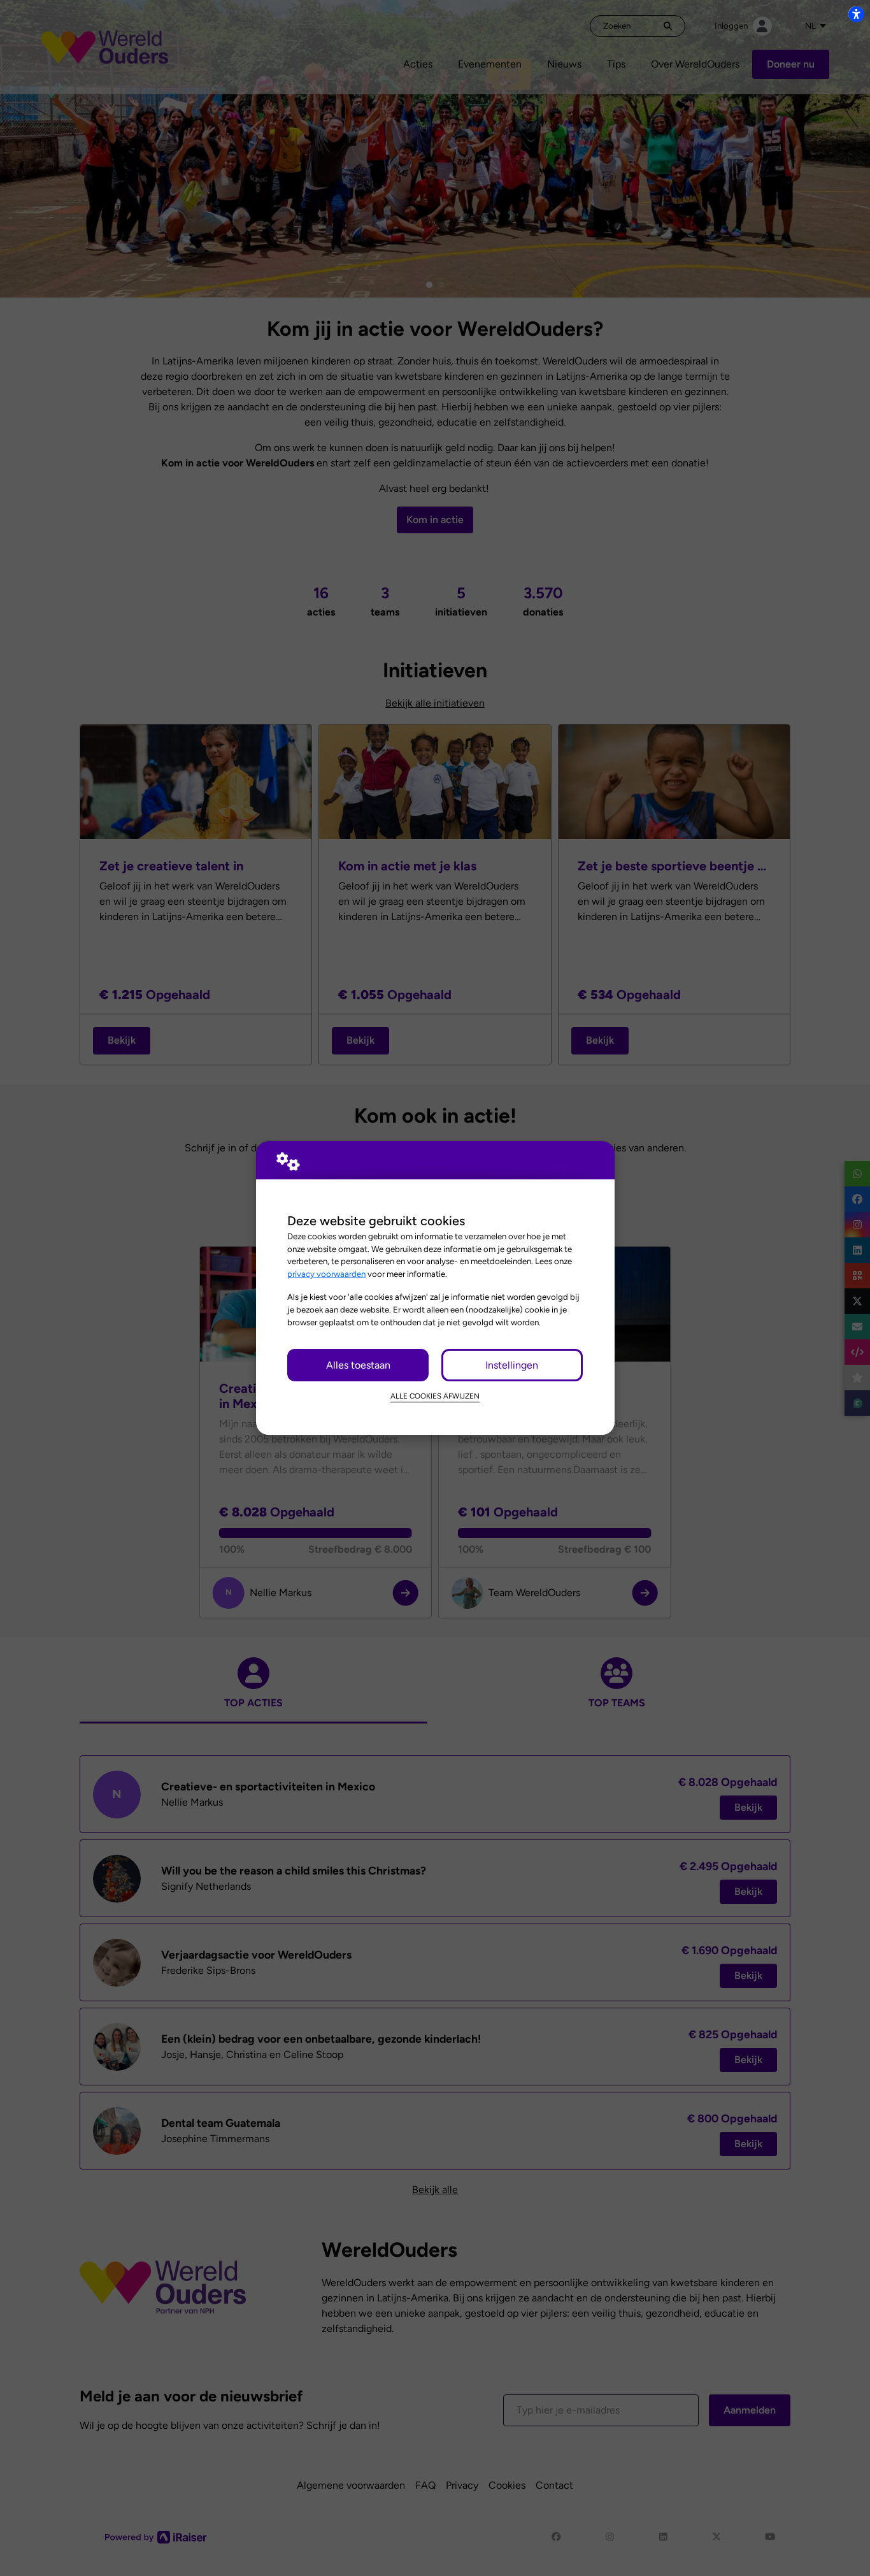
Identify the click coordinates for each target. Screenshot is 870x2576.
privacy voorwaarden (326, 1274)
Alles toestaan (358, 1365)
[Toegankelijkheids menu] (856, 14)
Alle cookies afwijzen (435, 1396)
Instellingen (512, 1365)
